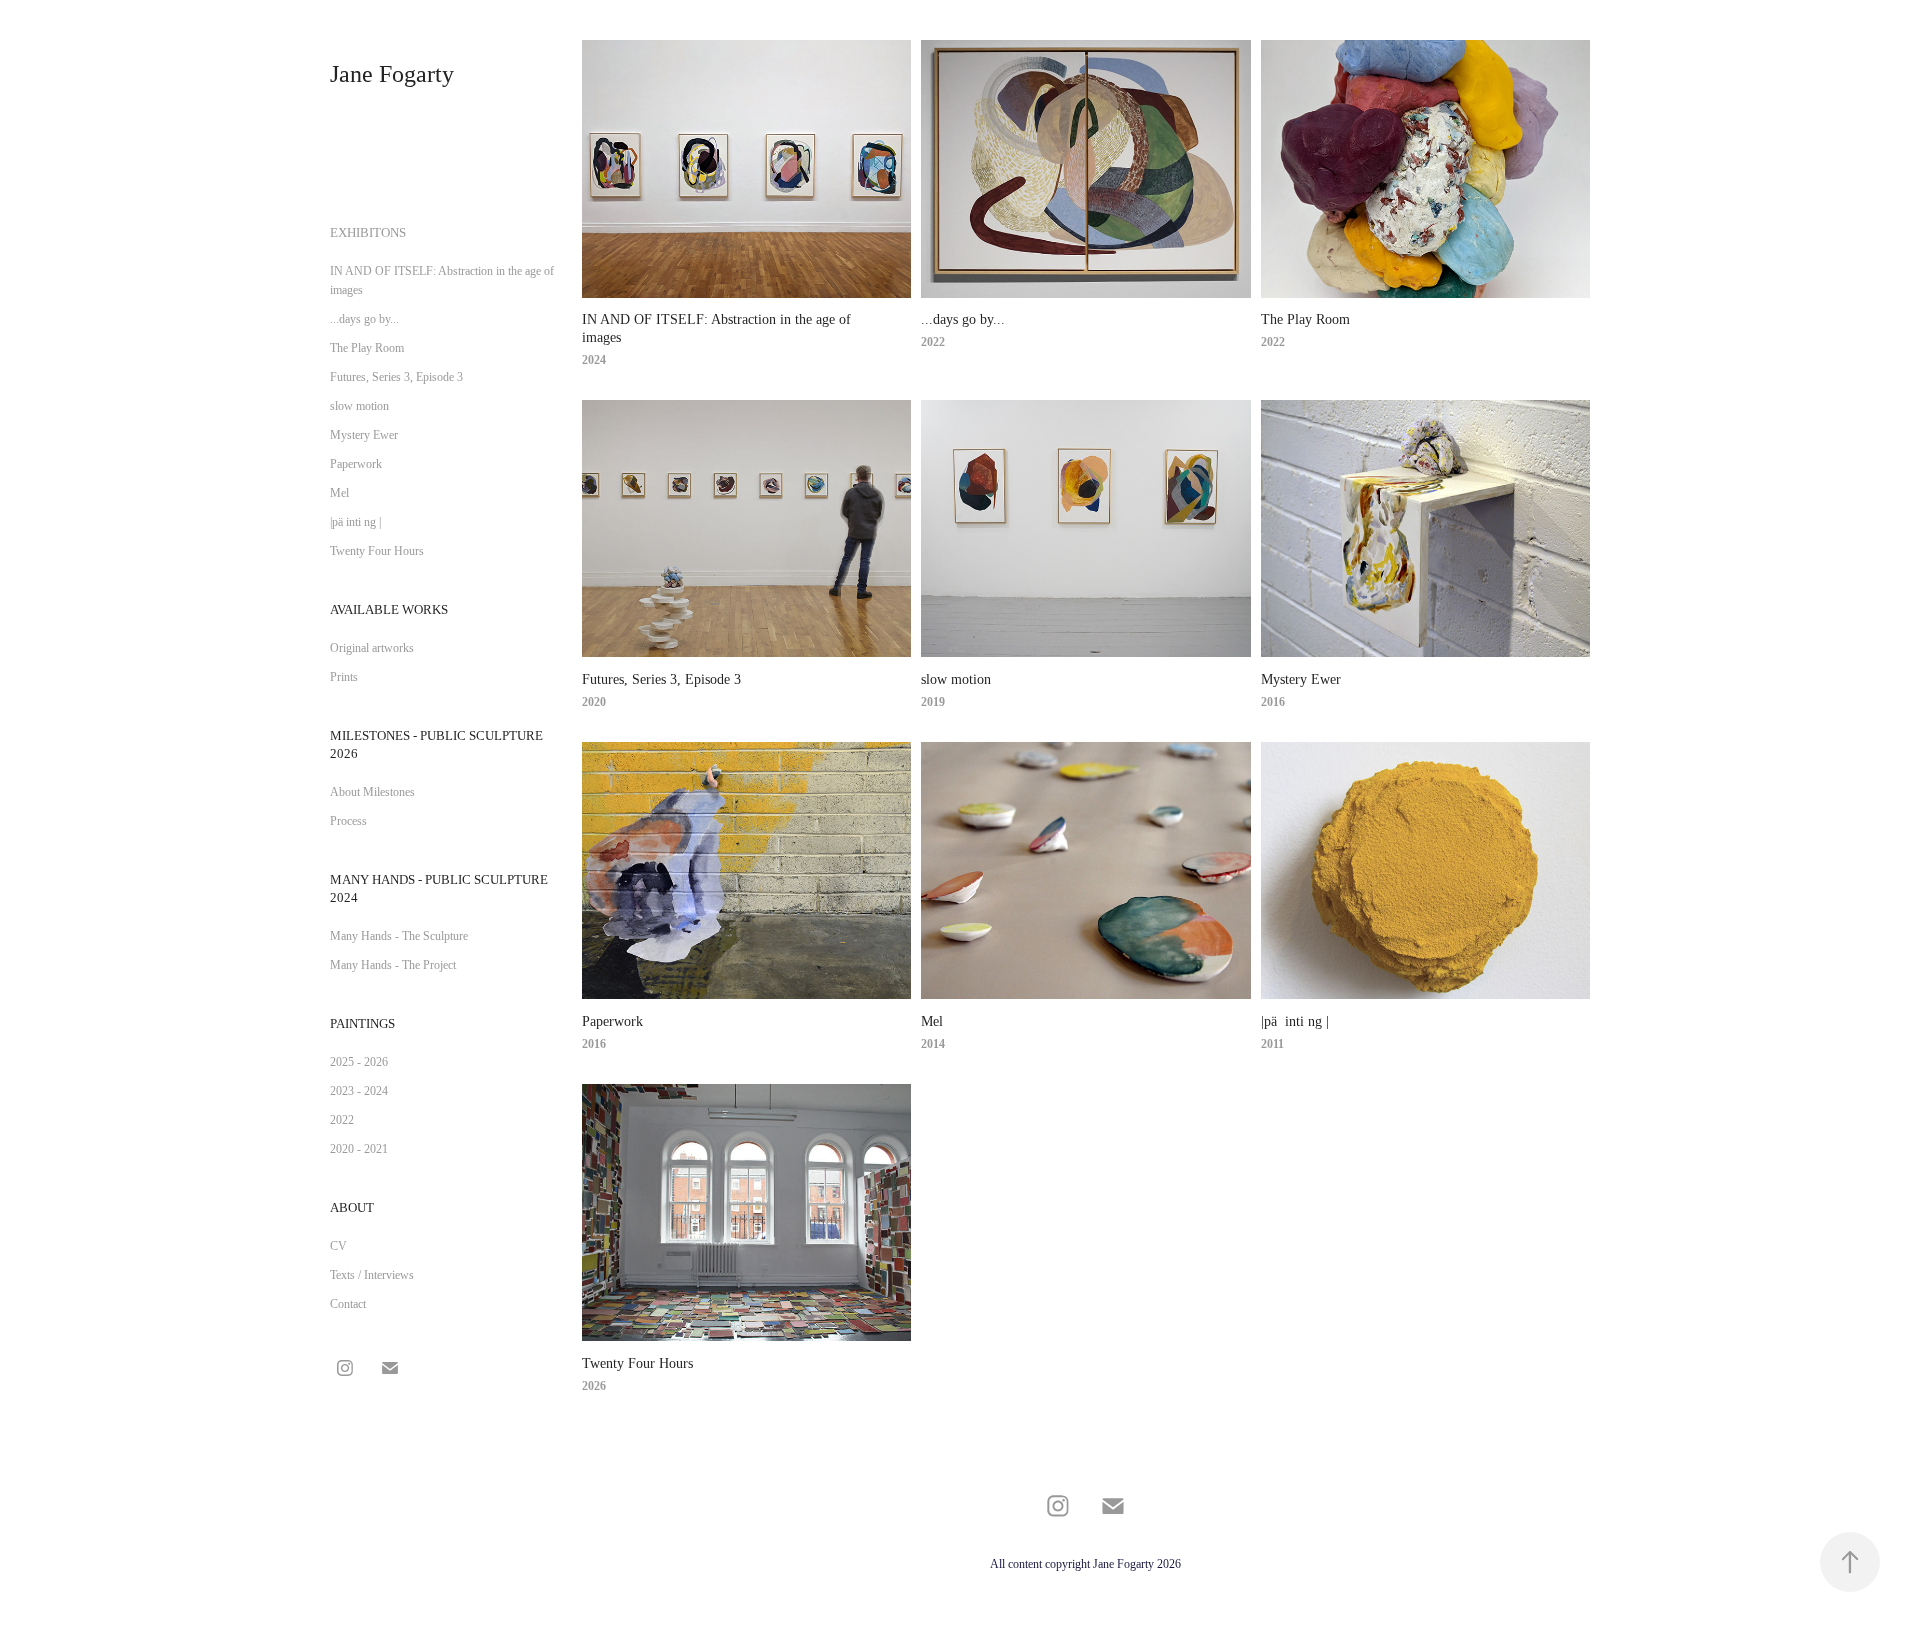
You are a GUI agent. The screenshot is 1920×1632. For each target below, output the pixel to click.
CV (338, 1246)
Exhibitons (368, 232)
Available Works (389, 609)
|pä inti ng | (355, 522)
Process (348, 821)
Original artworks (372, 648)
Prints (344, 677)
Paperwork (356, 464)
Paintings (362, 1023)
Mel (339, 493)
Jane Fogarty (392, 74)
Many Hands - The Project (393, 965)
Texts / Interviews (372, 1275)
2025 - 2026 (359, 1062)
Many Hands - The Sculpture (399, 936)
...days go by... (364, 319)
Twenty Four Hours (377, 551)
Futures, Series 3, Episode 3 (396, 377)
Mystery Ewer (364, 435)
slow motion (359, 406)
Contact (348, 1304)
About (352, 1207)
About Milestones (372, 792)
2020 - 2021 (359, 1149)
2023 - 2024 (359, 1091)
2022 (342, 1120)
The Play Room (367, 348)
